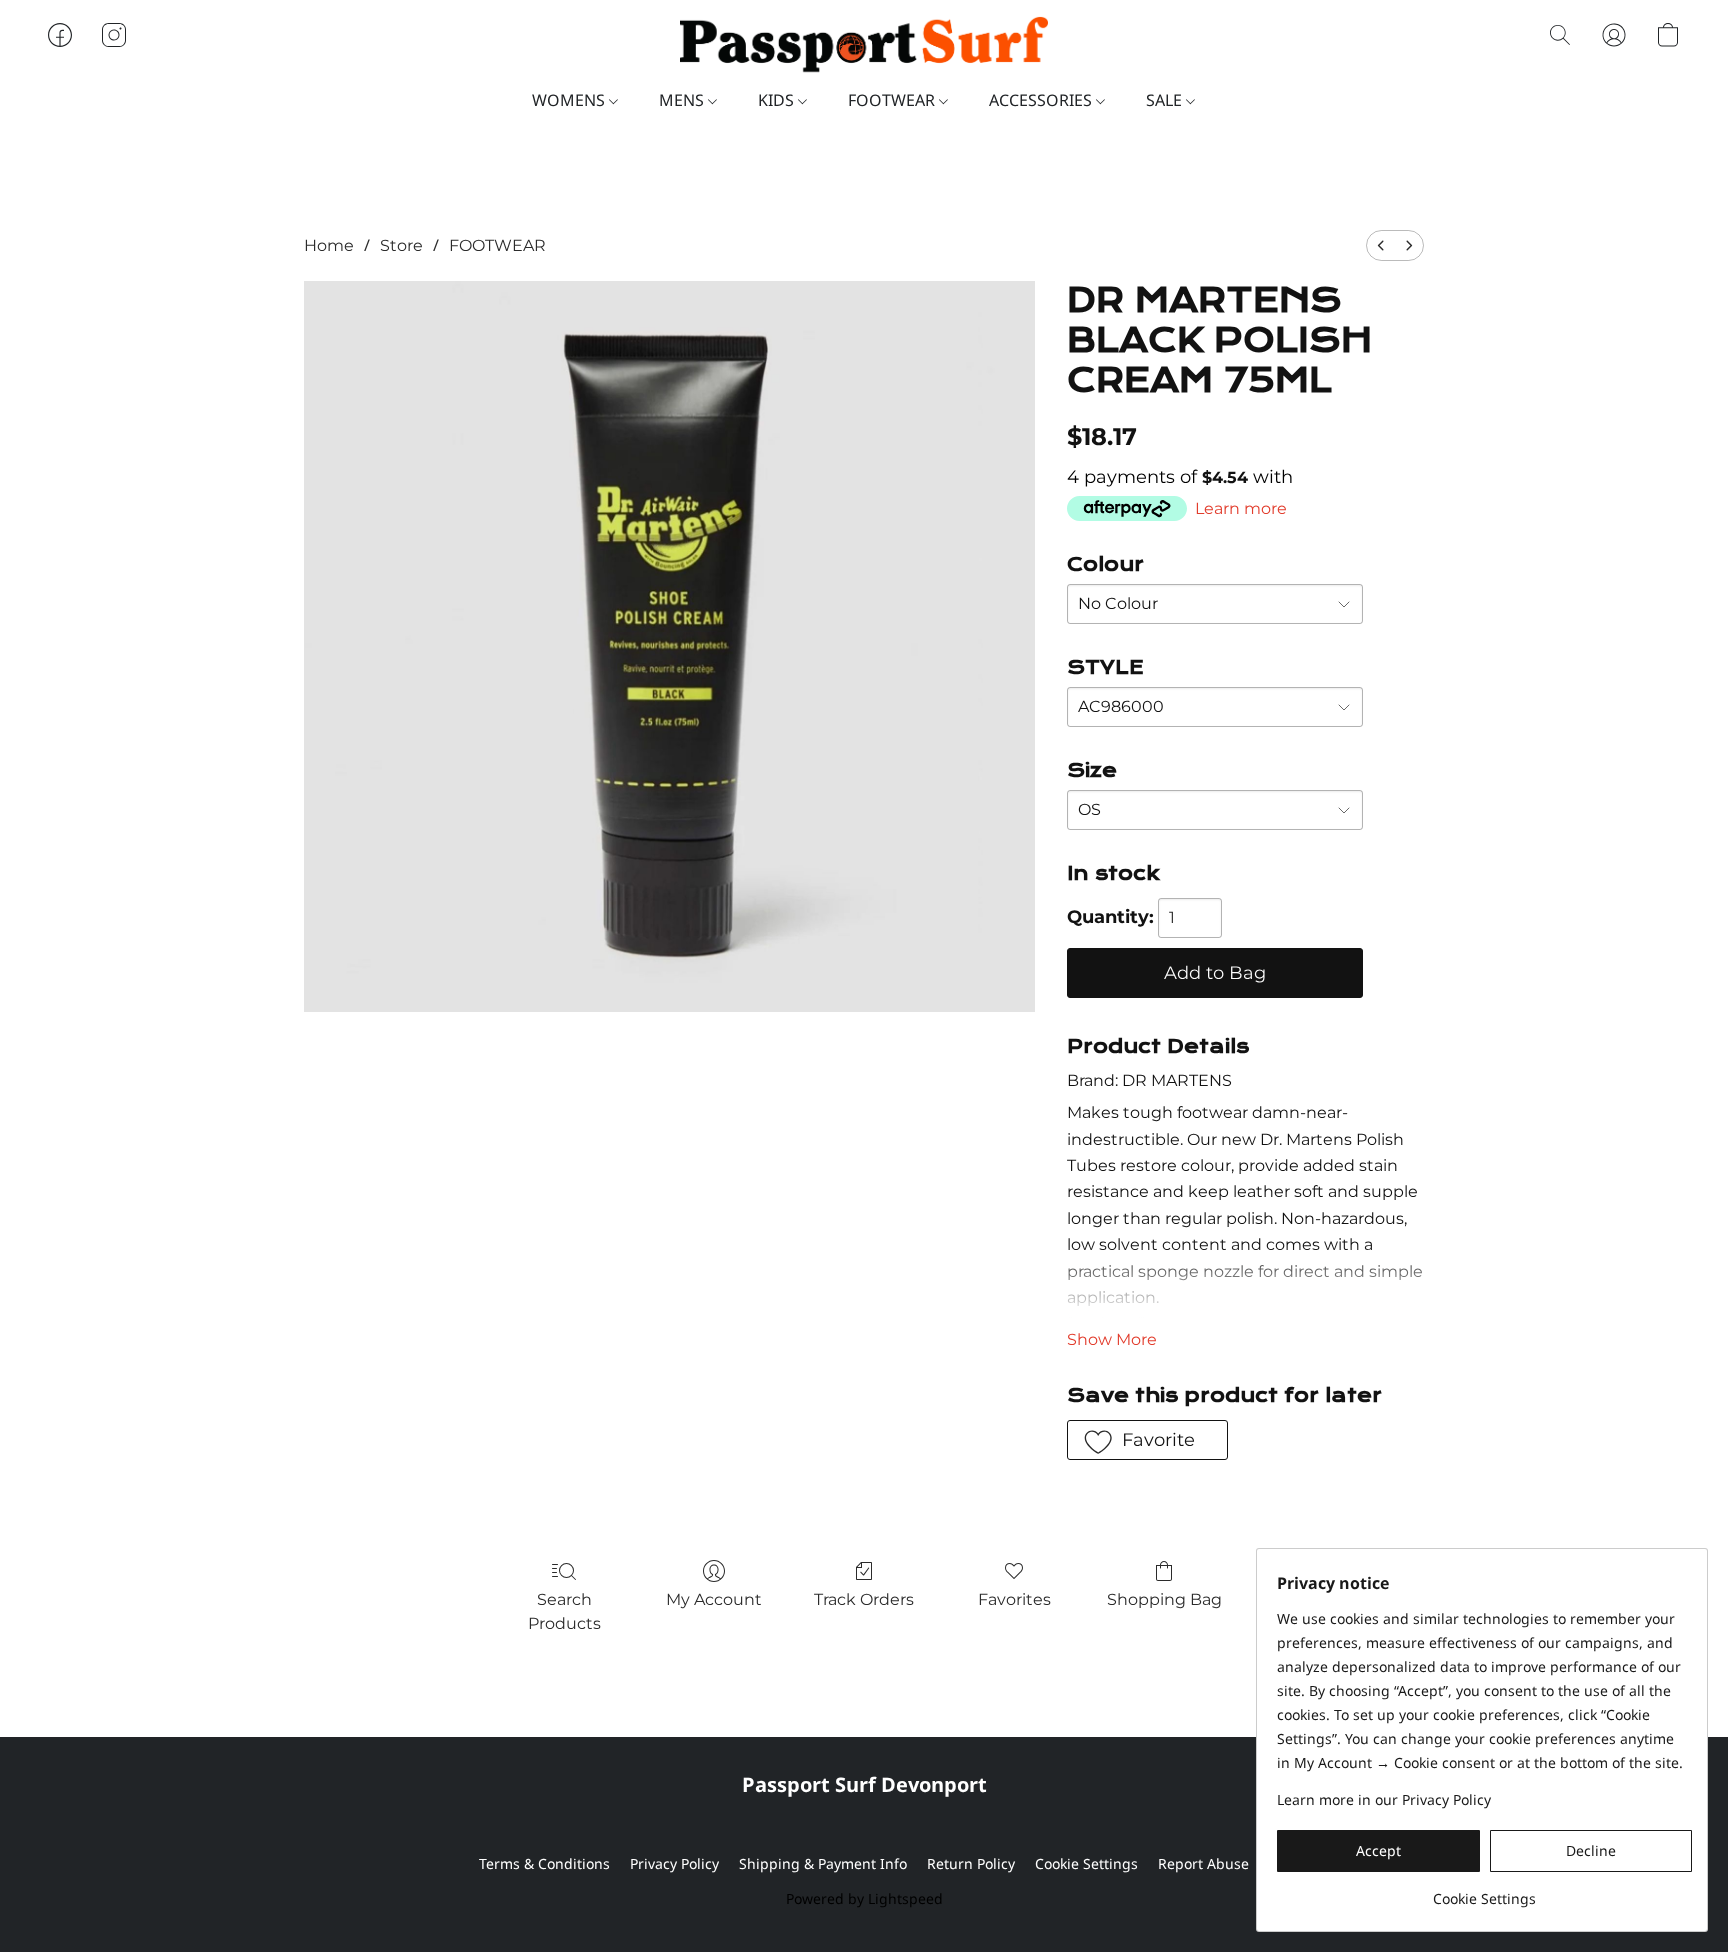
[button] (864, 45)
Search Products (564, 1611)
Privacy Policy (674, 1863)
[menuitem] (1381, 245)
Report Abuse (1203, 1863)
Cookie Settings (1086, 1863)
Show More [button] (1112, 1339)
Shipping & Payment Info (823, 1863)
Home (329, 245)
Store (401, 245)
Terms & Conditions (544, 1863)
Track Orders (864, 1599)
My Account (714, 1599)
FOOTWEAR (893, 100)
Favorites (1014, 1599)
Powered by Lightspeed (864, 1898)
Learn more (1241, 508)
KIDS (778, 100)
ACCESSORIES (1042, 100)
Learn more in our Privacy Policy (1384, 1799)
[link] (1484, 1891)
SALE (1166, 100)
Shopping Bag (1164, 1599)
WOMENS (570, 100)
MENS (683, 100)
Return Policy (971, 1863)
